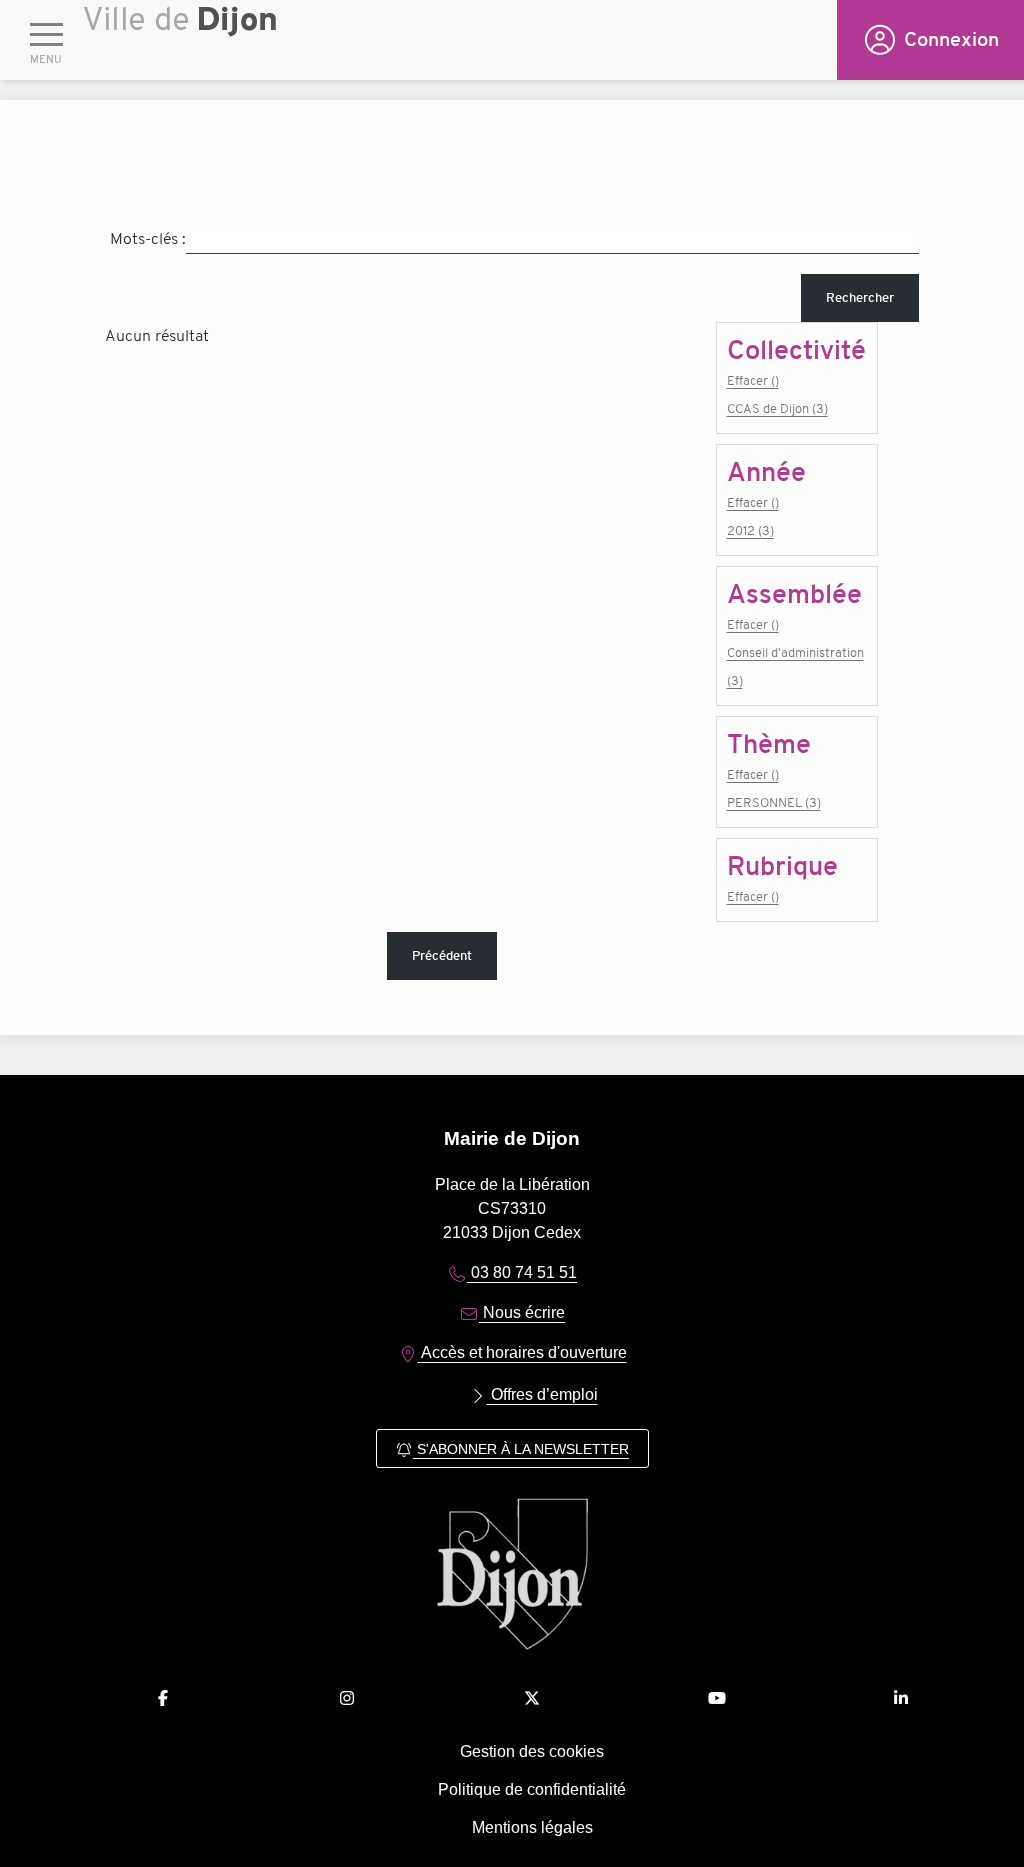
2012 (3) (750, 530)
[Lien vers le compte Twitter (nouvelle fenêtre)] (532, 1698)
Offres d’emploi (542, 1394)
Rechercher (860, 297)
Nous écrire (522, 1312)
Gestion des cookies (532, 1751)
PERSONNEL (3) (774, 802)
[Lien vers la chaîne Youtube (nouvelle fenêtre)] (717, 1698)
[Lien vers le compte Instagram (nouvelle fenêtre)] (347, 1698)
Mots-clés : (148, 239)
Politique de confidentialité (532, 1789)
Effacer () (753, 380)
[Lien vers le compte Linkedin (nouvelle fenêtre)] (901, 1698)
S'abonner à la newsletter (521, 1449)
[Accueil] (460, 45)
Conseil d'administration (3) (795, 666)
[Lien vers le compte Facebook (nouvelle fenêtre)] (163, 1698)
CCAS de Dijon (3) (777, 408)
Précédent (442, 955)
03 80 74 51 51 (522, 1272)
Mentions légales (532, 1827)
